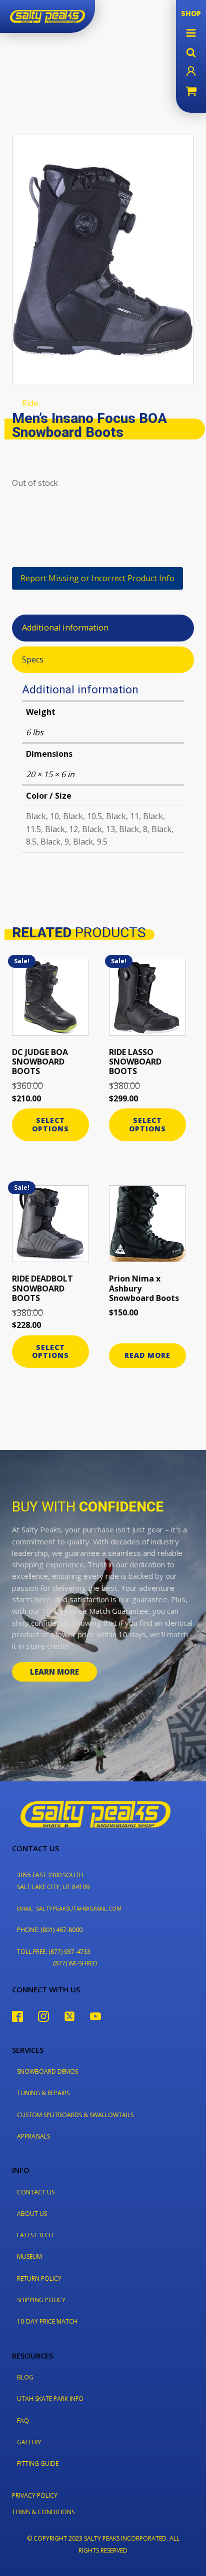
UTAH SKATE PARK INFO (50, 2399)
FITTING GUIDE (38, 2464)
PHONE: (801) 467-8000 (50, 1930)
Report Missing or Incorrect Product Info (97, 578)
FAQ (23, 2421)
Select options (50, 1124)
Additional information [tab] (65, 628)
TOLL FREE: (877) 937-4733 (54, 1952)
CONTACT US (36, 2192)
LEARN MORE (54, 1672)
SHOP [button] (191, 13)
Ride (30, 403)
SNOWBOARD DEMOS (47, 2071)
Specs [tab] (33, 659)
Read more (147, 1355)
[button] (191, 33)
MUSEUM (29, 2256)
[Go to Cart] (191, 92)
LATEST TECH (35, 2235)
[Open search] (191, 52)
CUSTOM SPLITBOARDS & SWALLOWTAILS (75, 2115)
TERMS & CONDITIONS (43, 2512)
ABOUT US (32, 2214)
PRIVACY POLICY (35, 2495)
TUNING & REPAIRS (43, 2093)
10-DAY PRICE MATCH (47, 2321)
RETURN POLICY (39, 2278)
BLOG (25, 2377)
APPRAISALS (33, 2136)
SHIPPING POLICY (41, 2300)
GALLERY (29, 2442)
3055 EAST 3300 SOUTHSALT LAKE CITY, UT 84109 (53, 1881)
